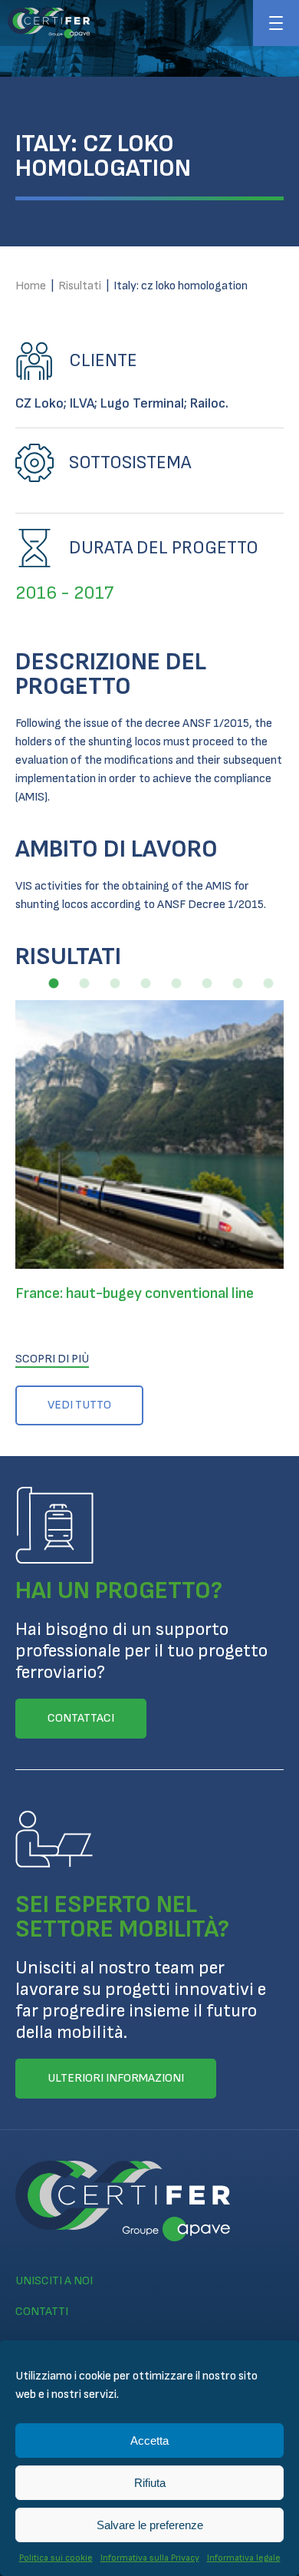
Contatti (42, 2312)
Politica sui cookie (56, 2558)
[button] (54, 983)
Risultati (80, 286)
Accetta (149, 2441)
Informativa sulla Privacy (150, 2558)
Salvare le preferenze (150, 2525)
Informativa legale (244, 2558)
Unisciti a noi (54, 2281)
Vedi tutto (79, 1405)
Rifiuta (150, 2483)
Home (31, 286)
